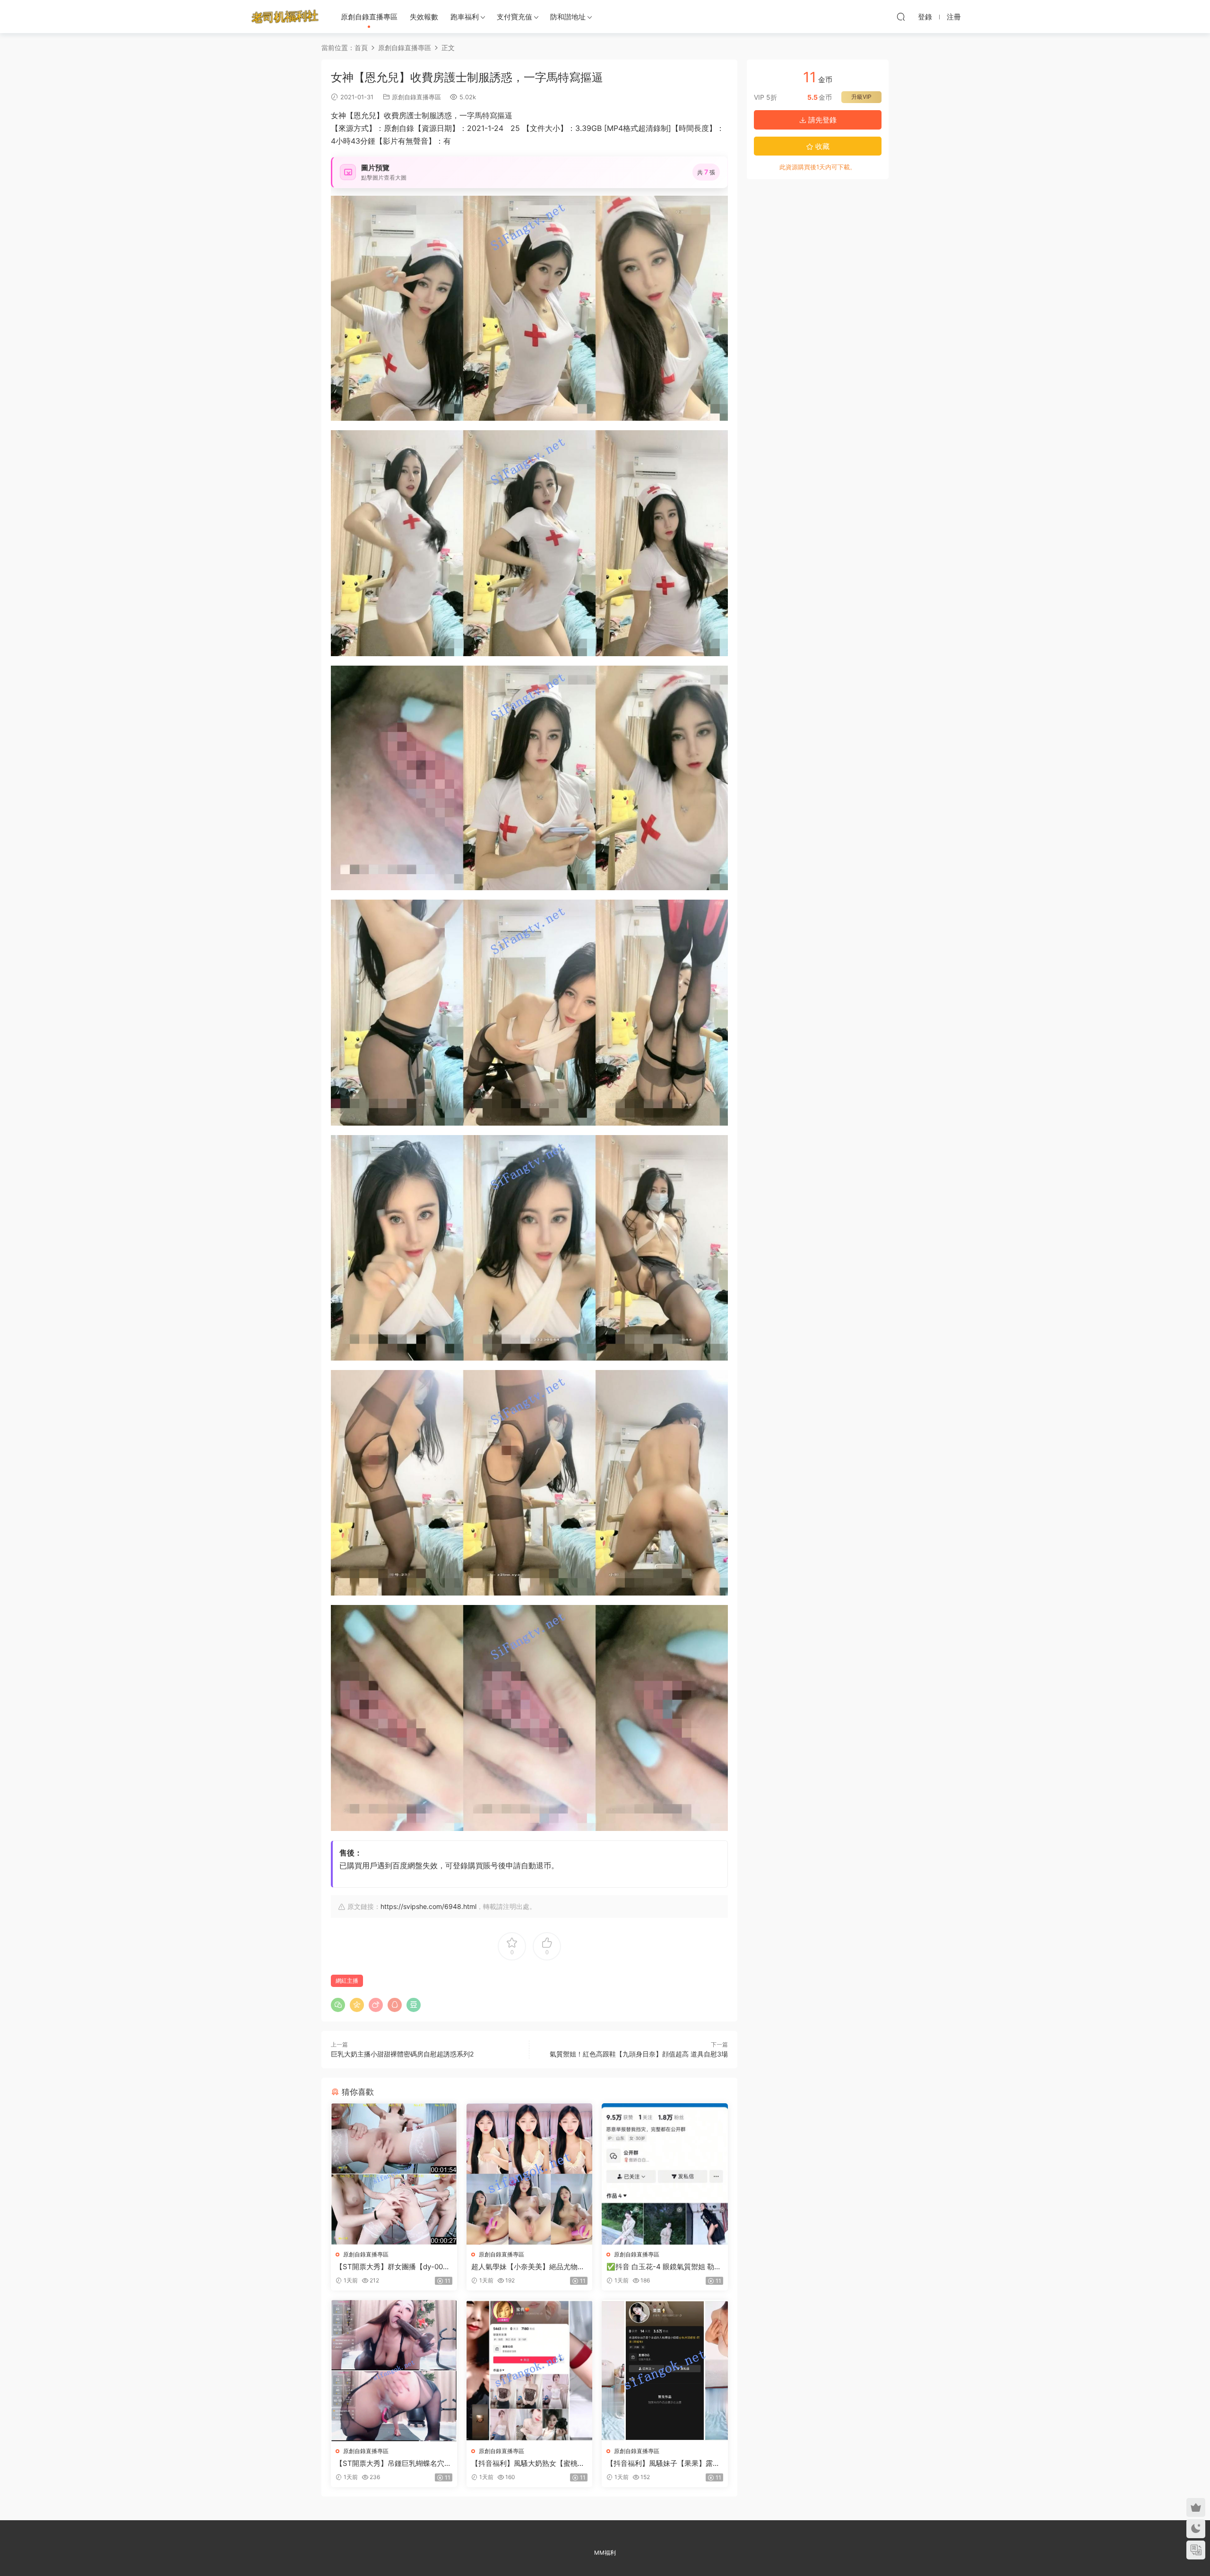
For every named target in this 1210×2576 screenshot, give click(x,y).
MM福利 (605, 2553)
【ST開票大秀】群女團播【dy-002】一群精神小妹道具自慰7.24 (389, 2267)
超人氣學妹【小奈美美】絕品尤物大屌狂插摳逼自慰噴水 (528, 2267)
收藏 (821, 146)
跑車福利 (465, 17)
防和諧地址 (568, 17)
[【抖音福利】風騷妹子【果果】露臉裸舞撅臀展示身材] (665, 2371)
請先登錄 (821, 120)
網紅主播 (347, 1981)
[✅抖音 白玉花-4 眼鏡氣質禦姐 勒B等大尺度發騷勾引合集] (665, 2174)
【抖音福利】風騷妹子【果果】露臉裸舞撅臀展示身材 (663, 2463)
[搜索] (901, 17)
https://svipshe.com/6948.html (428, 1906)
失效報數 (424, 17)
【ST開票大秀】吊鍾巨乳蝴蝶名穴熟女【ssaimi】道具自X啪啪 (393, 2463)
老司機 (285, 17)
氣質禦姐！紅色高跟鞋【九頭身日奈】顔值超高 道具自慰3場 (639, 2054)
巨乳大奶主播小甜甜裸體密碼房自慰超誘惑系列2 (402, 2054)
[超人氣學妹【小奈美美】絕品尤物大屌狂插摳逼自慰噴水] (530, 2174)
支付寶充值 (514, 17)
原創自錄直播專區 (369, 17)
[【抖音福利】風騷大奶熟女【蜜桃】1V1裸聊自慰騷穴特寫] (530, 2371)
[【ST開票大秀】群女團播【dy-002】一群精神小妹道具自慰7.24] (394, 2174)
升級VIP (861, 97)
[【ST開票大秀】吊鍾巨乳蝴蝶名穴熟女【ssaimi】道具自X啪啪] (394, 2371)
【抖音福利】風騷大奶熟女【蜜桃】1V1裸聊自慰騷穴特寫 (528, 2463)
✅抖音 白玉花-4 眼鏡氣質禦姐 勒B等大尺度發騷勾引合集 (663, 2267)
